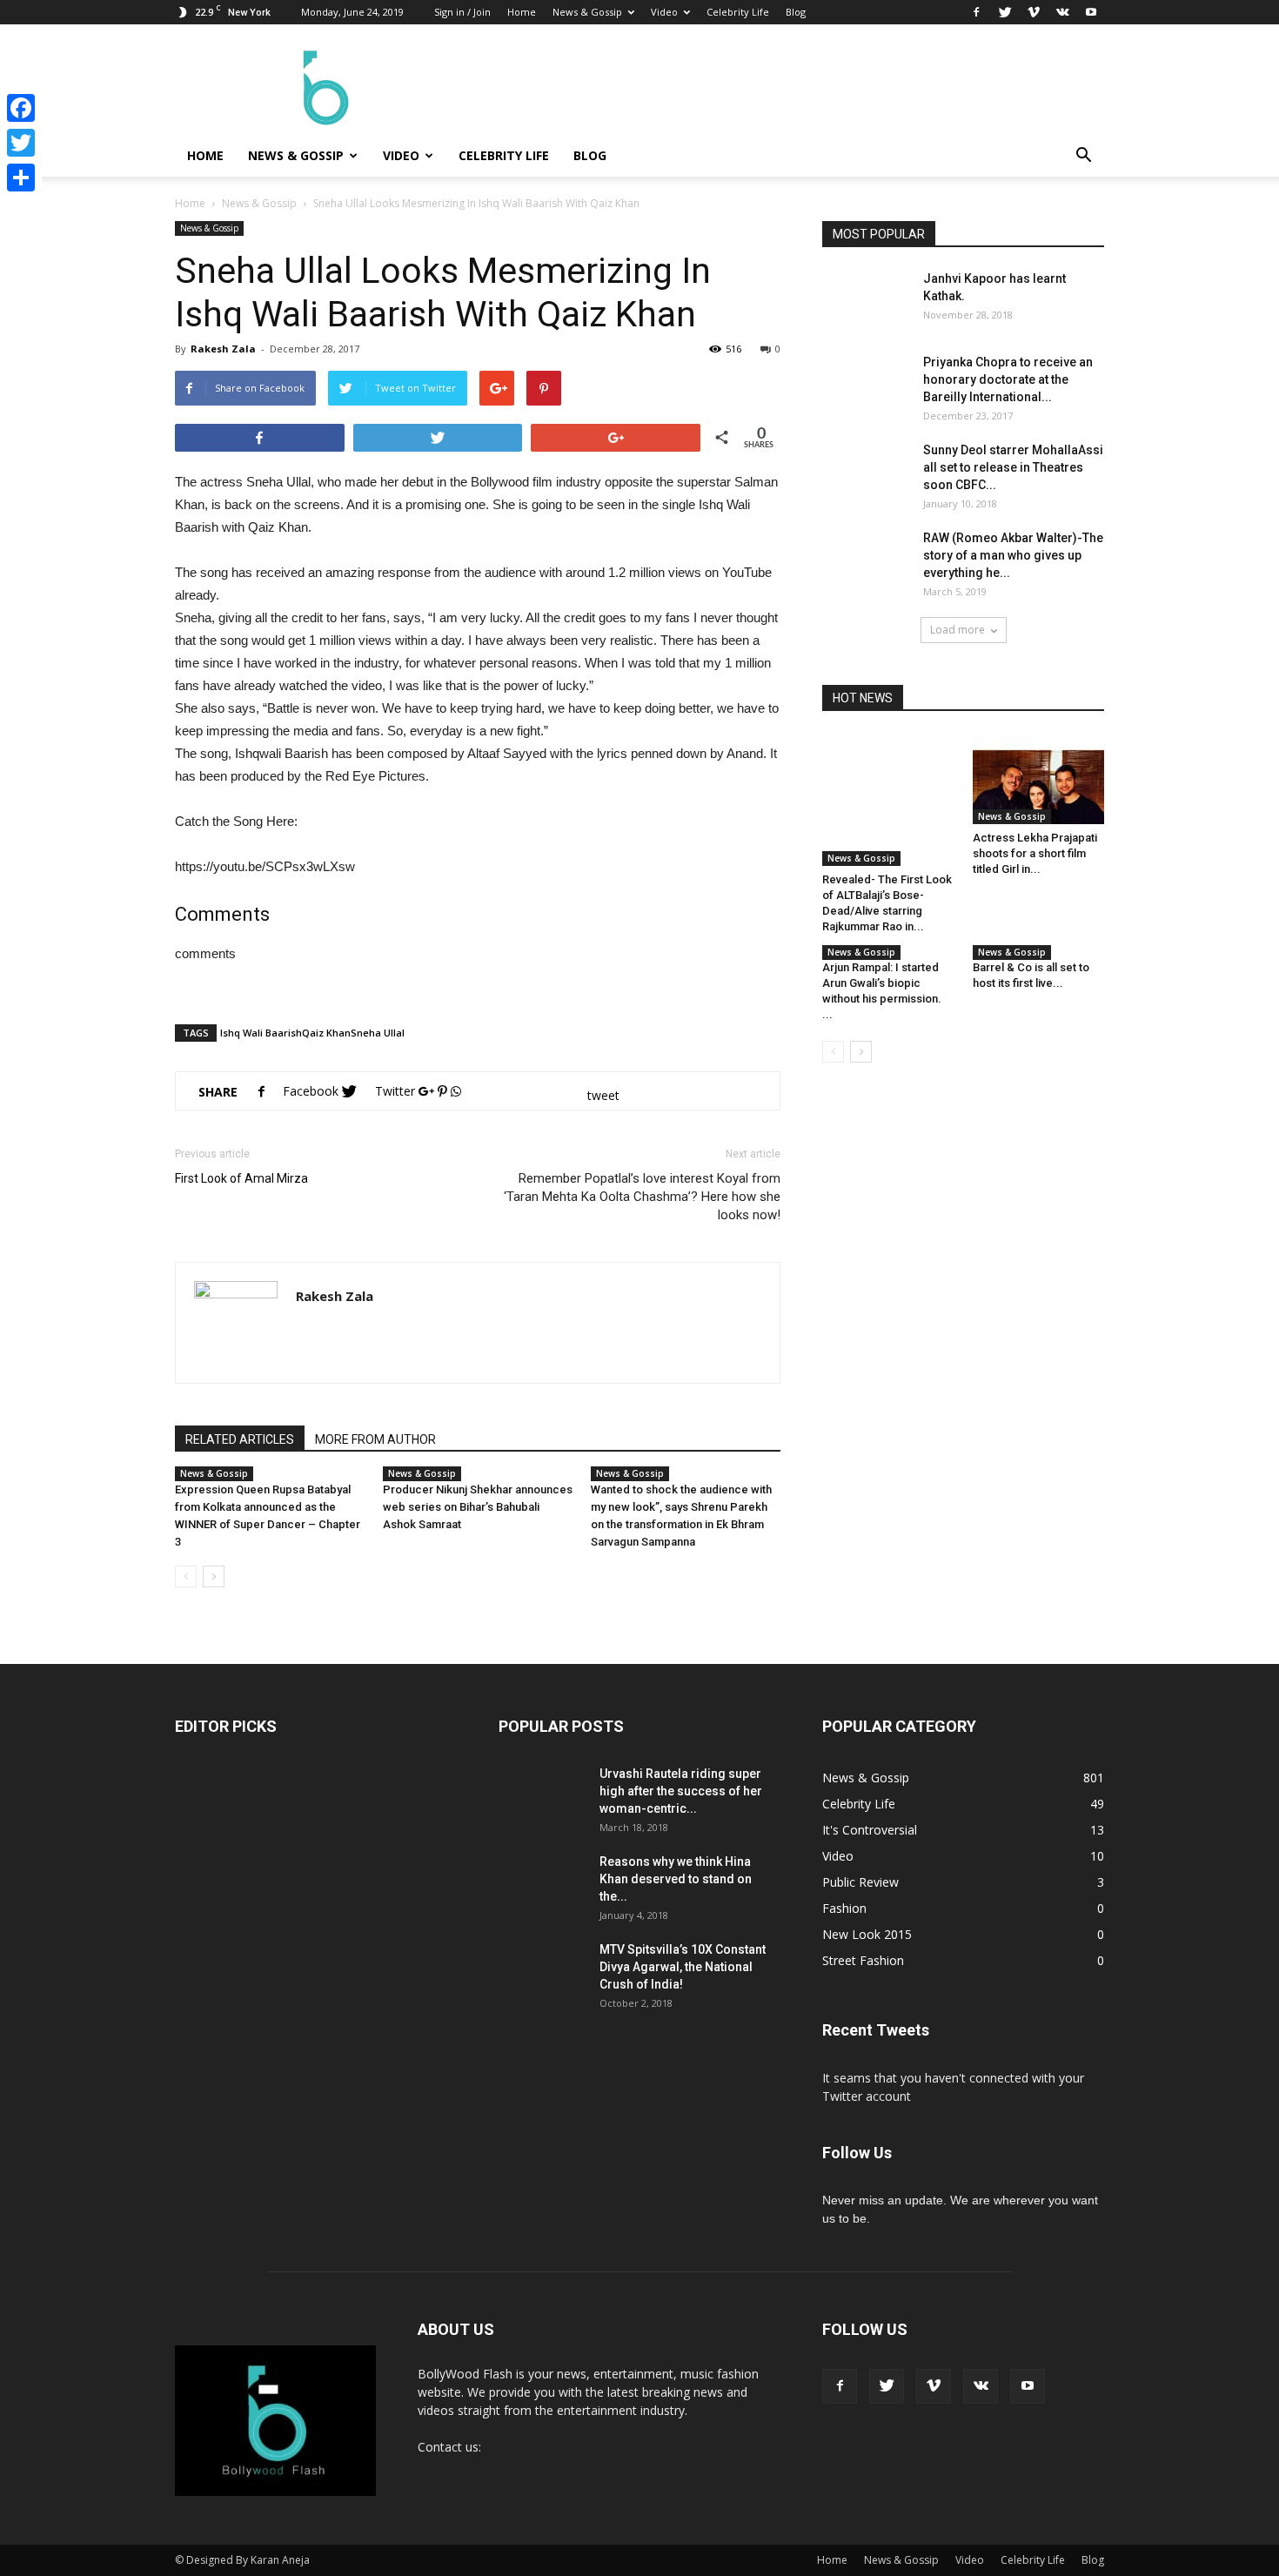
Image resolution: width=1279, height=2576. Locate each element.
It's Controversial (870, 1830)
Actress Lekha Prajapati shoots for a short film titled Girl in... (1035, 853)
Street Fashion (863, 1960)
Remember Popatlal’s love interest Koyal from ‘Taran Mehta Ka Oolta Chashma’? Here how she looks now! (642, 1197)
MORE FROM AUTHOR (375, 1439)
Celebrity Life (738, 12)
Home (522, 12)
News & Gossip (587, 12)
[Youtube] (1091, 12)
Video (664, 12)
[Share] (21, 178)
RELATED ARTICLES (240, 1439)
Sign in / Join (462, 12)
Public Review (860, 1882)
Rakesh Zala (223, 349)
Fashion (844, 1908)
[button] (1083, 156)
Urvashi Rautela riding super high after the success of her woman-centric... (681, 1791)
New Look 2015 (867, 1934)
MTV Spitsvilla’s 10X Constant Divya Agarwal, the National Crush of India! (683, 1967)
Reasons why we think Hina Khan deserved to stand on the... (676, 1879)
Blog (796, 12)
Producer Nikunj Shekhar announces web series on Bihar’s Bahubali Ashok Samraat (478, 1507)
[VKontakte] (1062, 12)
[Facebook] (976, 12)
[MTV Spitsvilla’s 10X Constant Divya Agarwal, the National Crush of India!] (542, 1984)
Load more (958, 630)
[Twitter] (1005, 12)
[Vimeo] (1034, 12)
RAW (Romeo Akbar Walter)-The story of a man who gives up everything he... (1013, 555)
